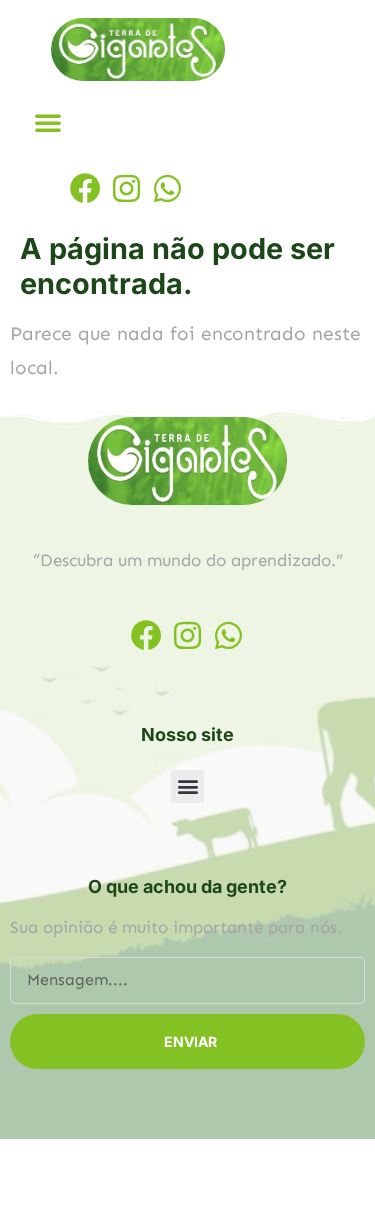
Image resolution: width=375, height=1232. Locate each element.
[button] (48, 122)
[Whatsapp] (167, 188)
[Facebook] (85, 188)
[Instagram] (126, 188)
